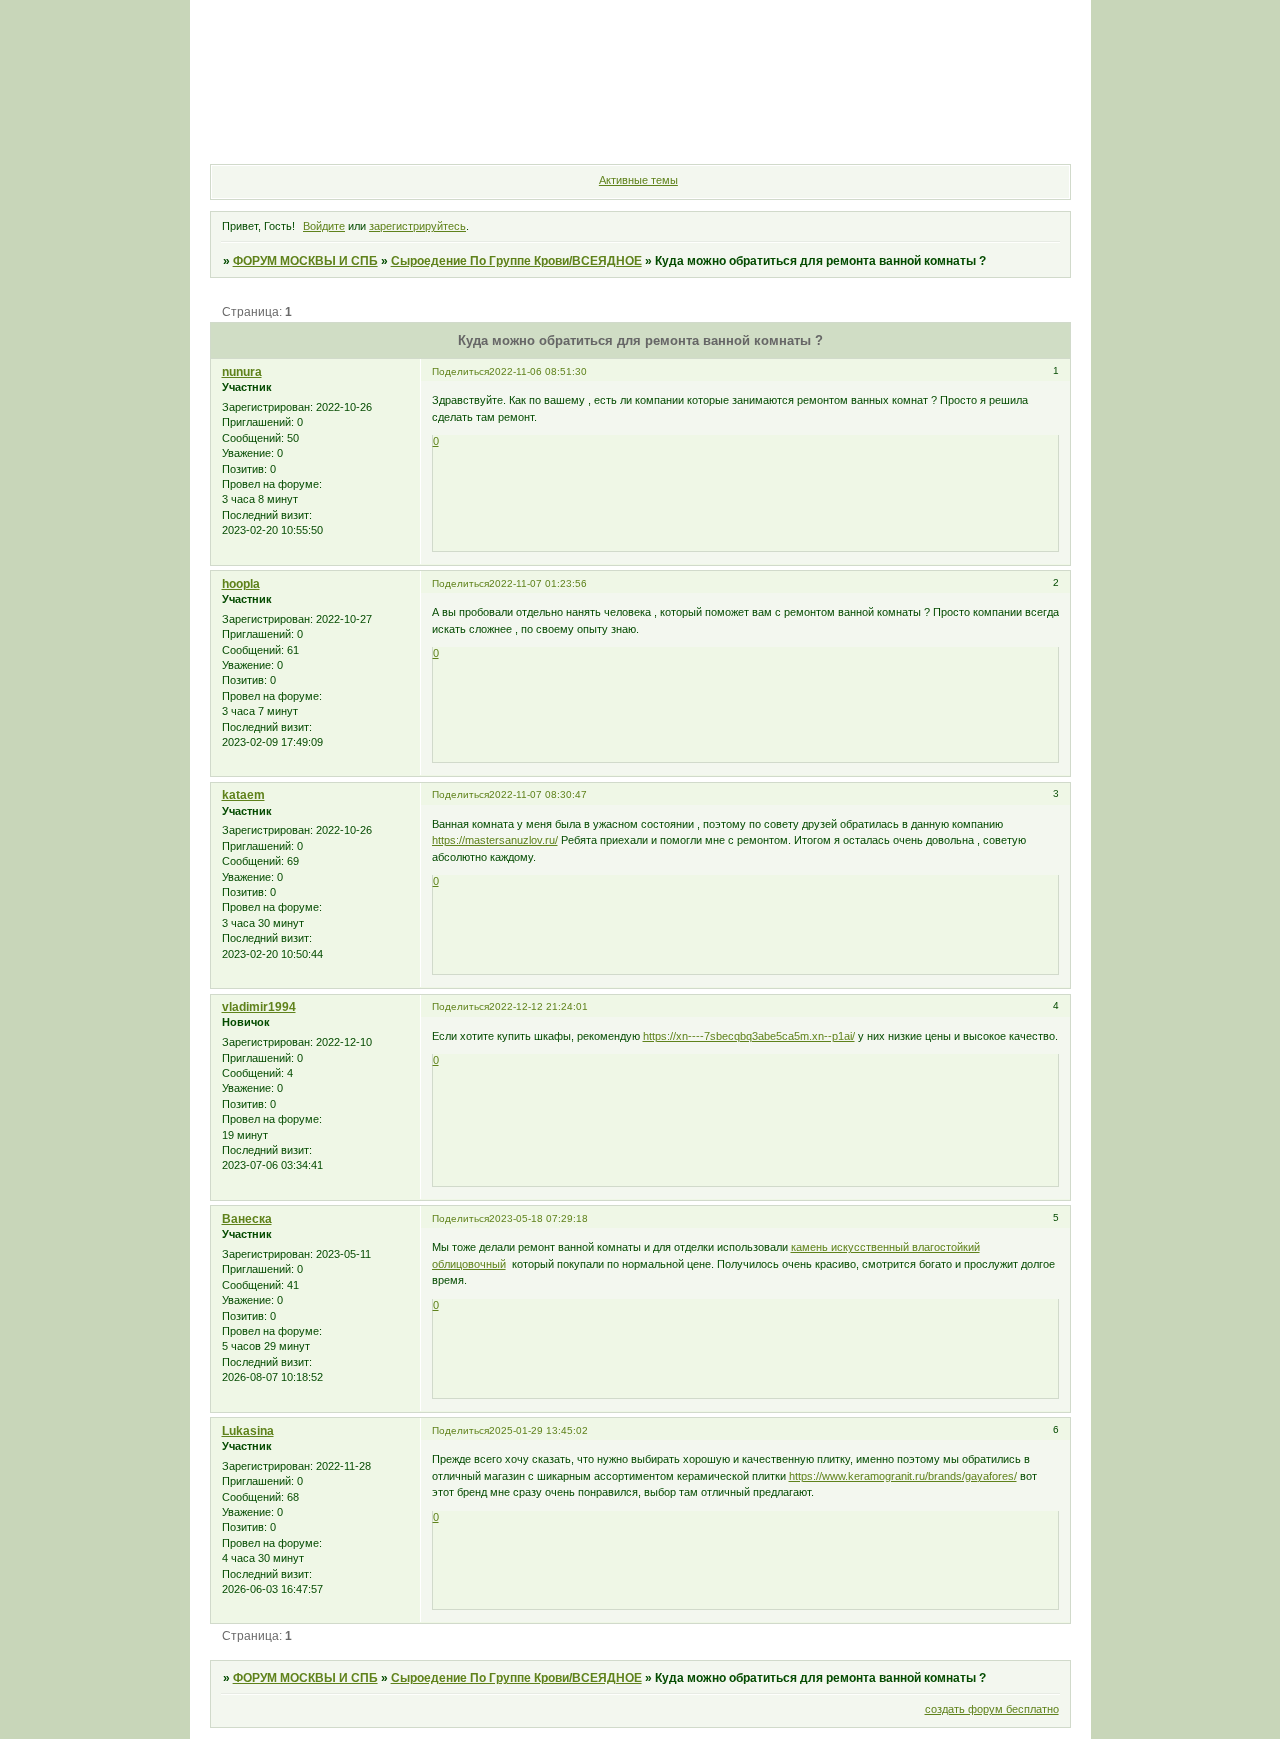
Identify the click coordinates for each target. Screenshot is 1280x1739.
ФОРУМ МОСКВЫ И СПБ (305, 261)
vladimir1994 (259, 1007)
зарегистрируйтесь (417, 226)
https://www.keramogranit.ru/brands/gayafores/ (903, 1476)
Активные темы (638, 180)
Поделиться (460, 371)
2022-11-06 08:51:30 (538, 371)
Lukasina (248, 1431)
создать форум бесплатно (992, 1709)
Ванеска (247, 1219)
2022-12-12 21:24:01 (538, 1006)
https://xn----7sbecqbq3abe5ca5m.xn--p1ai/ (749, 1036)
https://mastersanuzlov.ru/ (495, 840)
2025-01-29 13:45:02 (538, 1430)
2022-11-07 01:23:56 (538, 583)
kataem (243, 795)
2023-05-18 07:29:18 (538, 1218)
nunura (242, 372)
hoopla (241, 584)
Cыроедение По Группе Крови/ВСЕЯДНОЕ (516, 261)
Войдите (324, 226)
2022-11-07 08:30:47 (538, 794)
